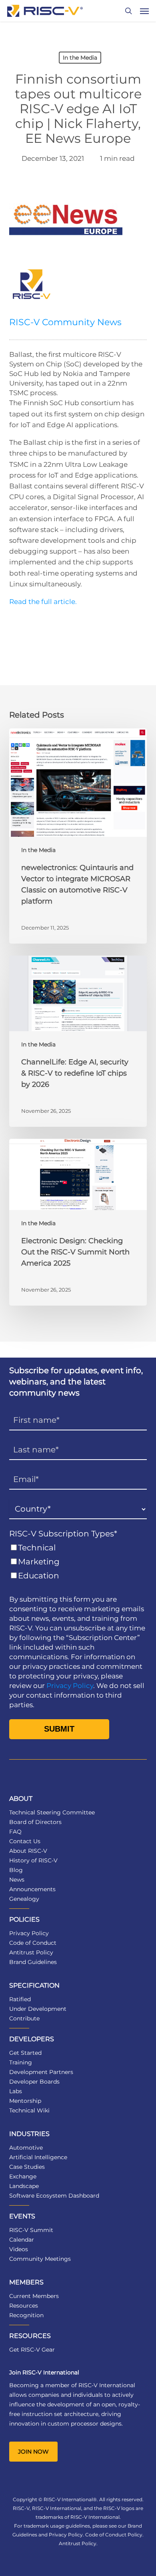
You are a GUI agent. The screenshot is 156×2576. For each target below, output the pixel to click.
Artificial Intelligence (38, 2157)
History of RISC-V (33, 1860)
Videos (19, 2249)
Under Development (38, 2009)
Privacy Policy (70, 1686)
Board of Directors (35, 1822)
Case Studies (27, 2167)
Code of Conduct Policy (114, 2535)
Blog (16, 1870)
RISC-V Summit (31, 2230)
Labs (16, 2091)
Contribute (24, 2018)
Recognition (26, 2315)
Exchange (23, 2176)
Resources (24, 2306)
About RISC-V (28, 1851)
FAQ (15, 1832)
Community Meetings (40, 2259)
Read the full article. (44, 602)
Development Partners (41, 2072)
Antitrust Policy (31, 1952)
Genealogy (24, 1899)
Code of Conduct (33, 1943)
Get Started (25, 2053)
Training (21, 2062)
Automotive (26, 2148)
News (17, 1880)
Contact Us (25, 1841)
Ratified (20, 1999)
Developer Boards (34, 2082)
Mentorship (25, 2101)
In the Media (80, 58)
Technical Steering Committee (52, 1812)
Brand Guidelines (33, 1962)
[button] (144, 11)
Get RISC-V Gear (32, 2350)
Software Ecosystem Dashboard (54, 2196)
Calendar (22, 2240)
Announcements (32, 1889)
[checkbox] (78, 1562)
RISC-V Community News (65, 322)
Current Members (34, 2296)
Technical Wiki (29, 2110)
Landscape (24, 2186)
